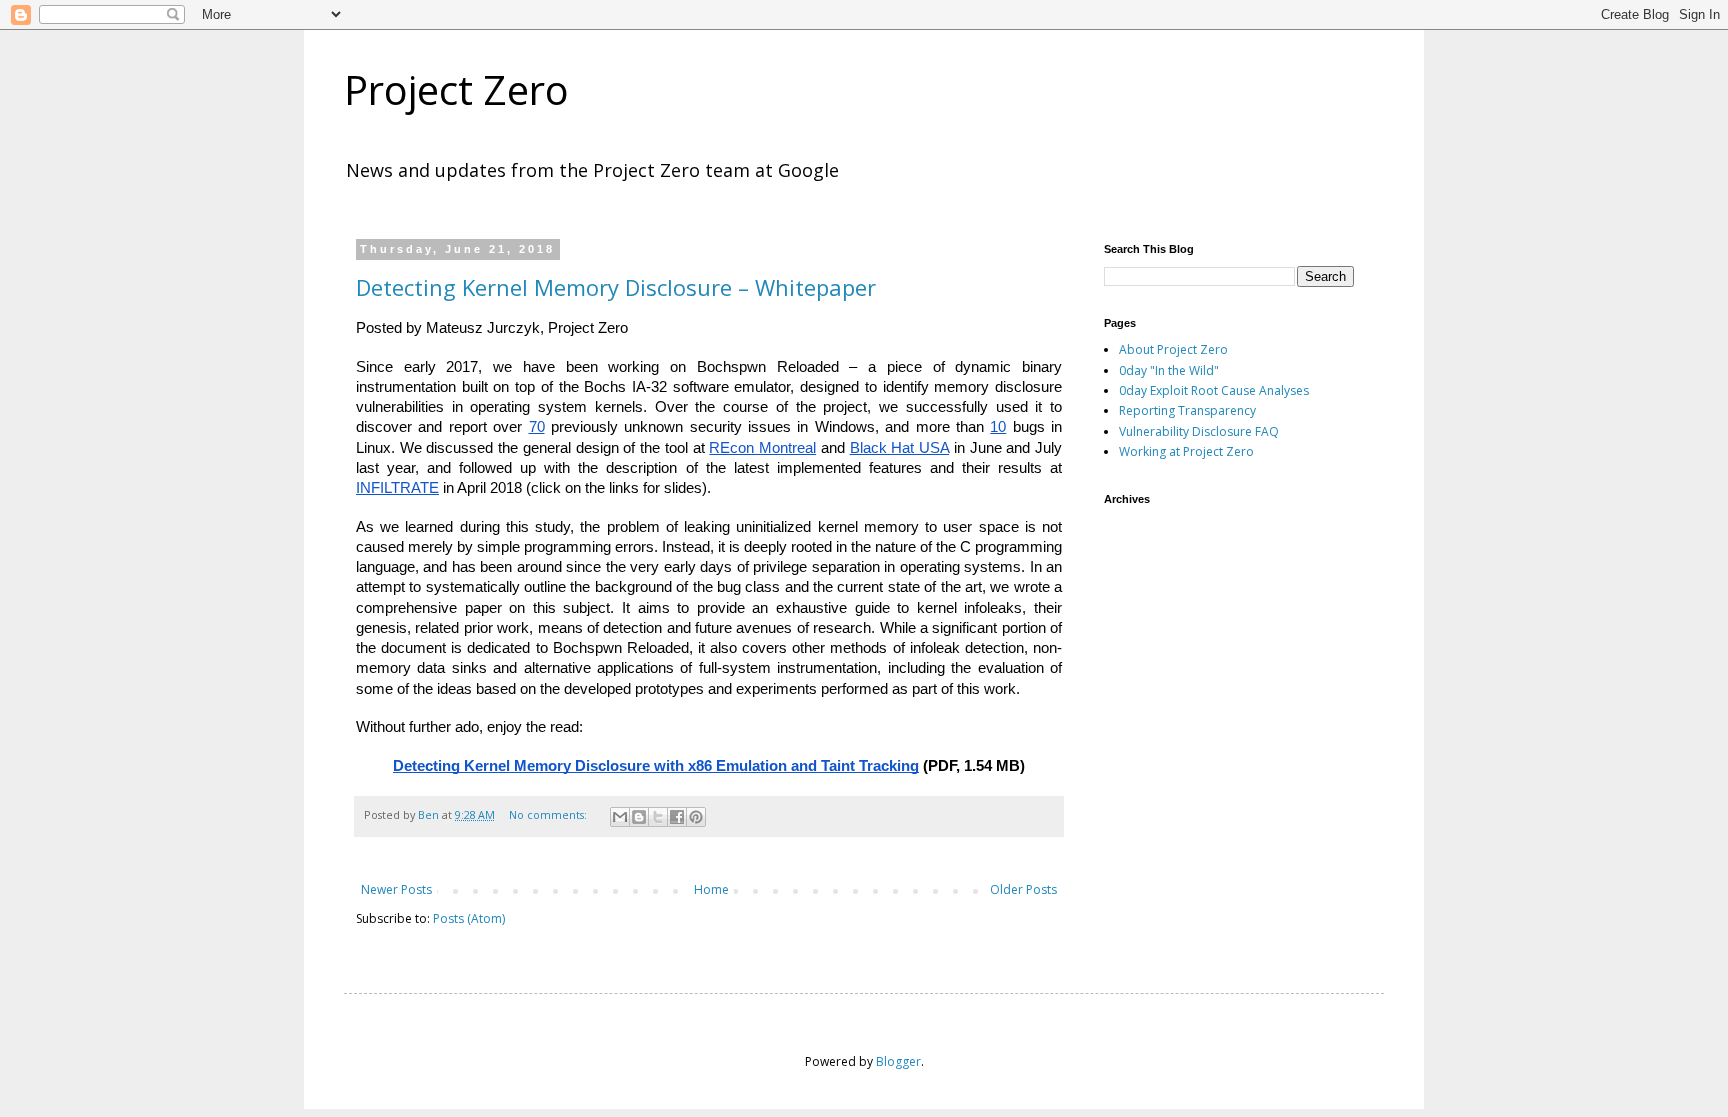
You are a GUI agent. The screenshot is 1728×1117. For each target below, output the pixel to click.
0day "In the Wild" (1169, 370)
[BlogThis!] (639, 817)
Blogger (898, 1061)
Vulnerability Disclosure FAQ (1199, 431)
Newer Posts (396, 889)
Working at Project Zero (1186, 451)
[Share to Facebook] (677, 817)
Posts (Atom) (469, 918)
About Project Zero (1173, 349)
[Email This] (620, 817)
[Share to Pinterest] (696, 817)
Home (711, 889)
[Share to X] (658, 817)
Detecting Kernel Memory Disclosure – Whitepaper (616, 287)
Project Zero (456, 89)
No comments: (549, 814)
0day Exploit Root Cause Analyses (1214, 390)
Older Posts (1023, 889)
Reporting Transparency (1187, 410)
